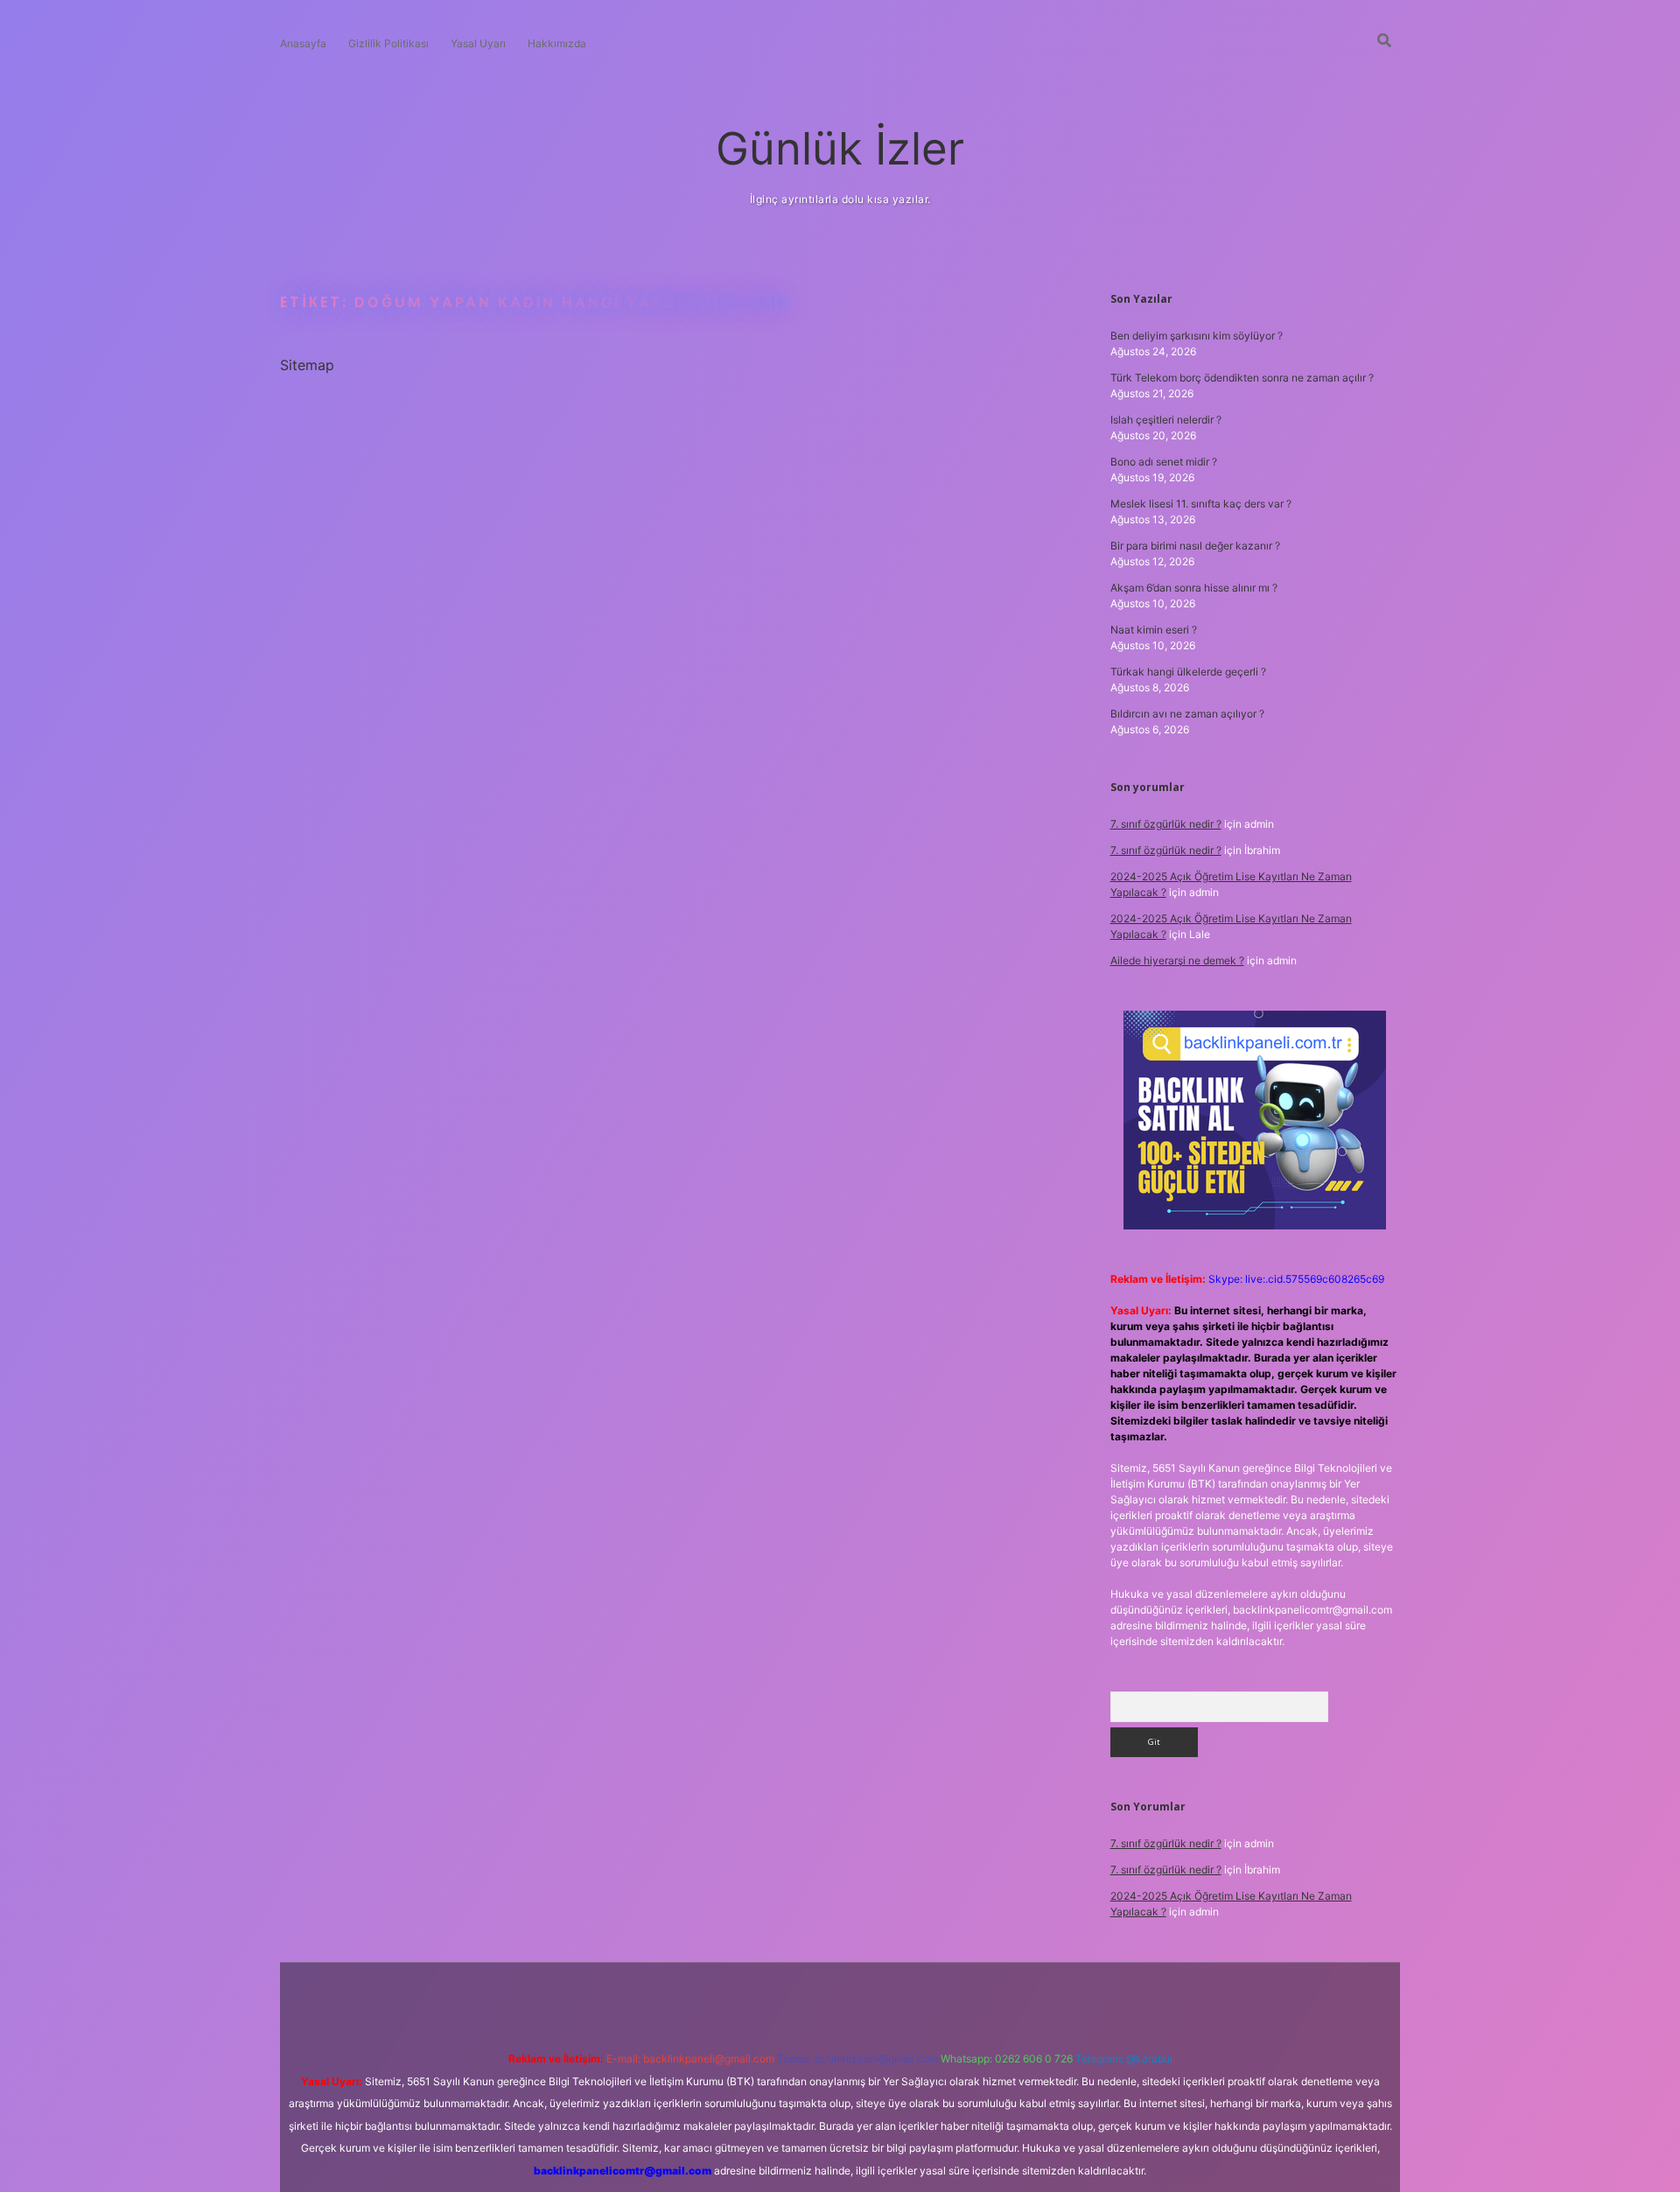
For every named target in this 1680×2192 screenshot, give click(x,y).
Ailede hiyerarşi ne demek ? (1177, 960)
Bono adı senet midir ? (1164, 462)
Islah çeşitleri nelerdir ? (1166, 420)
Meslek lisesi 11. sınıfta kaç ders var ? (1201, 504)
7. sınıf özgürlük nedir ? (1166, 824)
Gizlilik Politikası (388, 43)
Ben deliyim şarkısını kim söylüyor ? (1197, 336)
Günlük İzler (840, 148)
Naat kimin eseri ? (1154, 630)
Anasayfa (303, 43)
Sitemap (307, 365)
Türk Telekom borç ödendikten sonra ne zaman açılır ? (1242, 378)
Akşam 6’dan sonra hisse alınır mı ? (1194, 588)
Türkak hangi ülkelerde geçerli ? (1188, 672)
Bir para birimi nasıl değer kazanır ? (1195, 546)
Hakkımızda (557, 43)
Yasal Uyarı (478, 43)
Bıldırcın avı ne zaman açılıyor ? (1187, 714)
